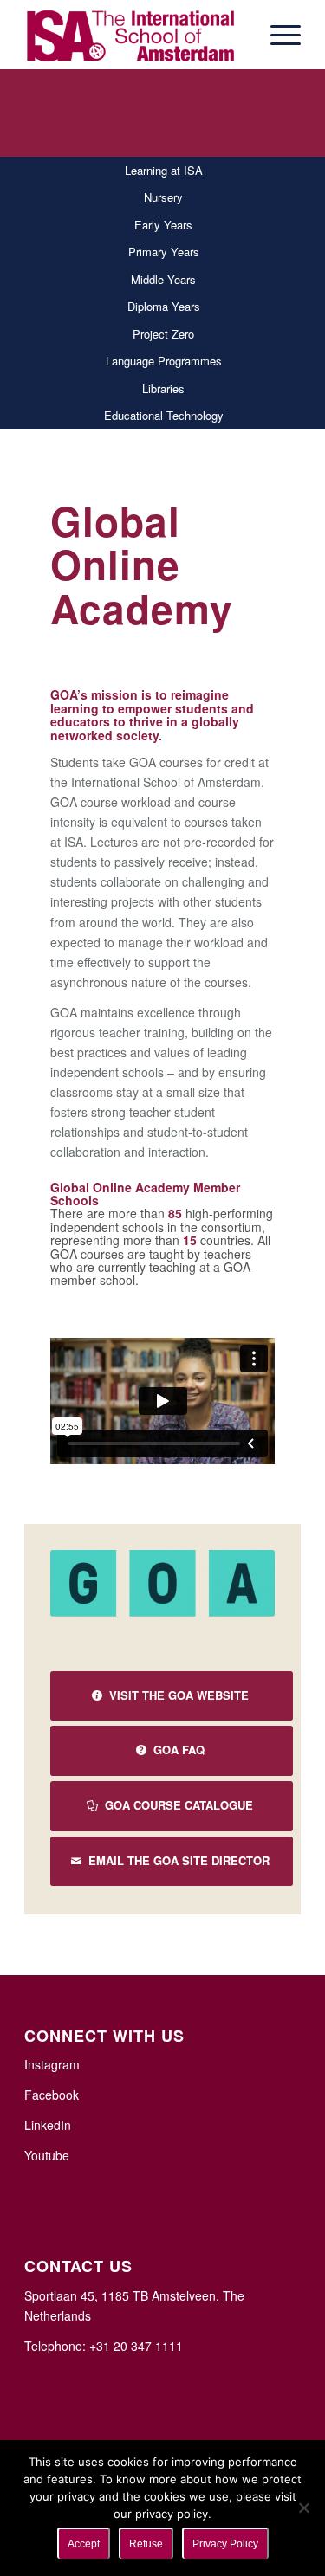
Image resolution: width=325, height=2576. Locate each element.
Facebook (52, 2095)
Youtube (47, 2155)
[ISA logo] (135, 35)
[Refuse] (303, 2508)
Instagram (52, 2064)
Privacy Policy (225, 2544)
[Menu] (277, 35)
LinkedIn (48, 2125)
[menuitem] (277, 35)
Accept (84, 2544)
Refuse (146, 2544)
